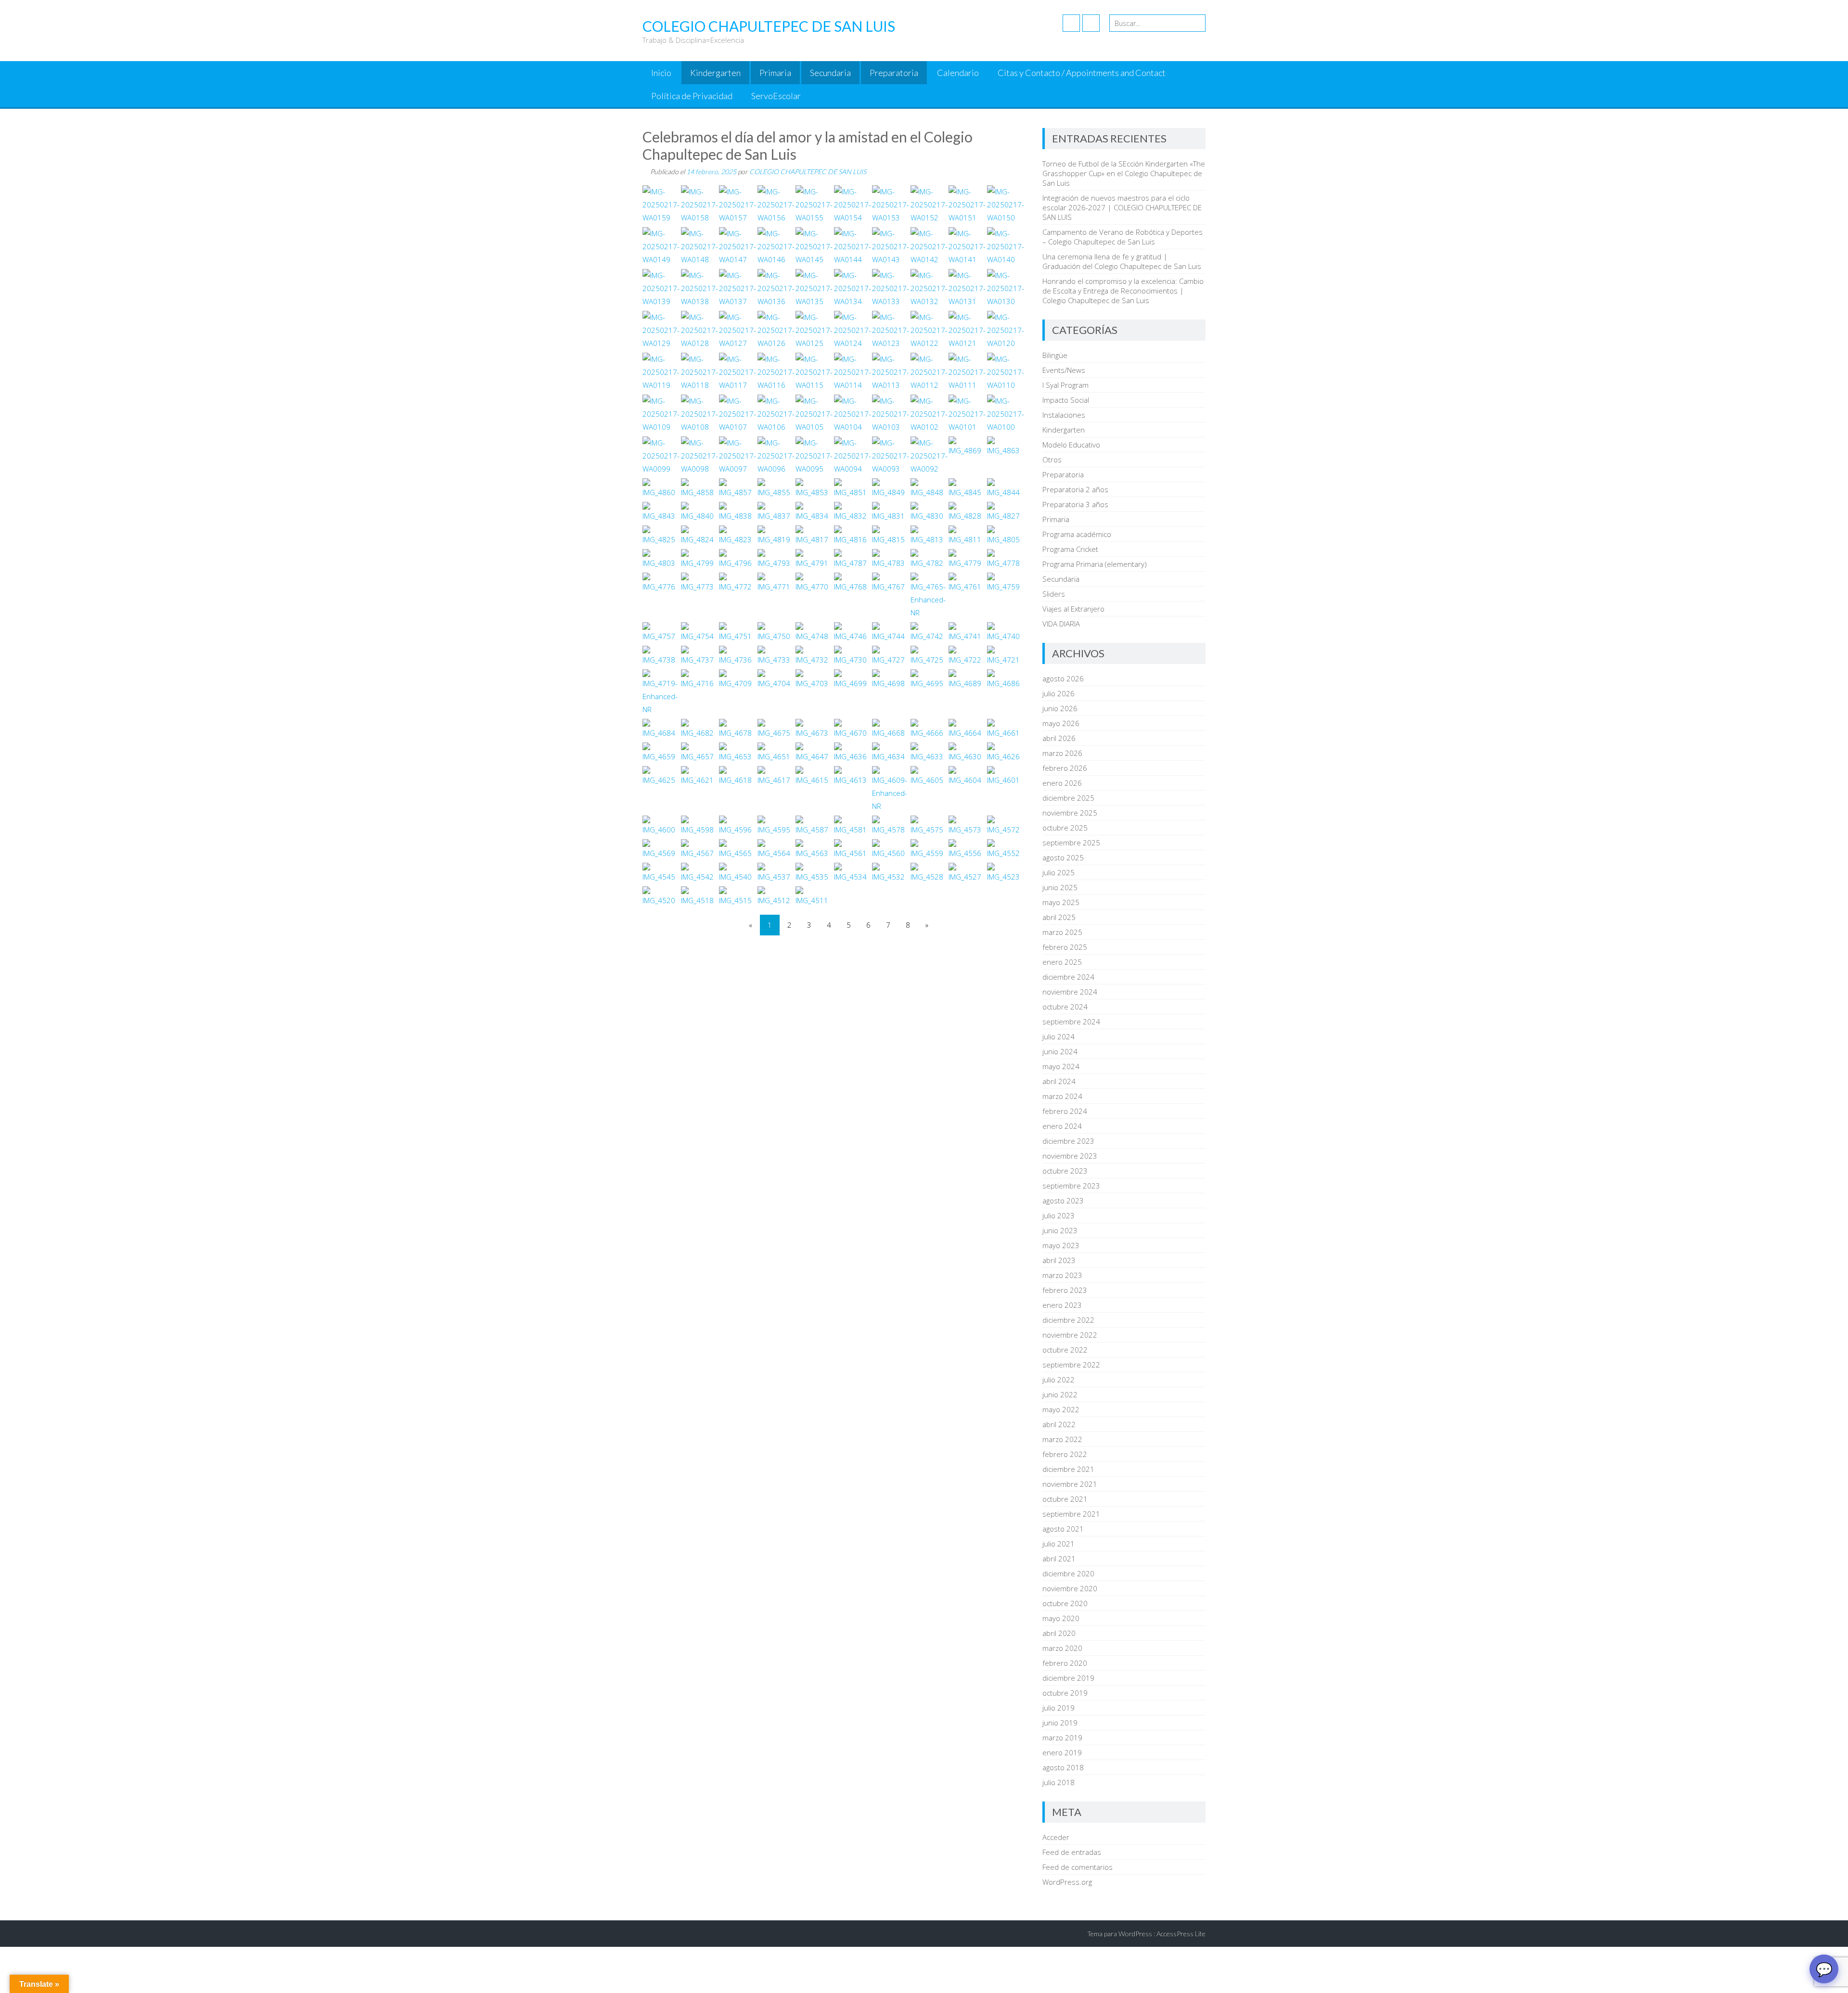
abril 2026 (1059, 738)
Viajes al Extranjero (1073, 609)
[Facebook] (1071, 23)
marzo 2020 (1062, 1648)
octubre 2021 (1065, 1499)
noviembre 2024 (1070, 992)
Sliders (1054, 594)
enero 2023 (1062, 1305)
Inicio (661, 73)
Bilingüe (1055, 355)
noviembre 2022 (1070, 1335)
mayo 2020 (1061, 1618)
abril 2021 (1059, 1559)
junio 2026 (1060, 708)
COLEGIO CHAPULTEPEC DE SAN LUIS (808, 172)
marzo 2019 (1062, 1737)
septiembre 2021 (1071, 1514)
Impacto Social (1066, 400)
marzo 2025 (1062, 932)
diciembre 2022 (1068, 1320)
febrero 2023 (1065, 1290)
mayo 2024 (1061, 1066)
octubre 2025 (1065, 828)
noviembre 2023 (1070, 1156)
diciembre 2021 (1068, 1469)
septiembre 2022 (1071, 1365)
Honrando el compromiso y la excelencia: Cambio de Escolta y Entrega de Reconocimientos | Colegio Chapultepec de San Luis (1123, 291)
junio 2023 (1060, 1230)
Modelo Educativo (1071, 445)
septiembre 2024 (1071, 1022)
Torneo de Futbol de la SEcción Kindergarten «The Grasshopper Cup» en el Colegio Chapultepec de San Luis (1124, 173)
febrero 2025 (1065, 947)
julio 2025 (1059, 872)
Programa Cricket (1070, 549)
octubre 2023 (1065, 1171)
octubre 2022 (1065, 1350)
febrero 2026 (1065, 768)
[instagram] (1091, 23)
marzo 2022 (1062, 1439)
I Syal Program (1065, 385)
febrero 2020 (1065, 1663)
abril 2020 (1059, 1633)
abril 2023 (1059, 1260)
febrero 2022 (1065, 1454)
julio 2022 (1059, 1380)
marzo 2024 (1062, 1096)
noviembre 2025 (1070, 813)
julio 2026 (1059, 693)
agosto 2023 (1063, 1201)
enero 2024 (1062, 1126)
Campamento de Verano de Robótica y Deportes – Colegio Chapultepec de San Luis (1123, 237)
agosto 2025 (1063, 857)
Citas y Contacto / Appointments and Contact (1082, 73)
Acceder (1056, 1837)
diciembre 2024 (1068, 977)
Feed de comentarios (1078, 1867)
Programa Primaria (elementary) (1095, 564)
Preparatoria (894, 73)
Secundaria (830, 73)
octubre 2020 (1065, 1603)
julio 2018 (1059, 1782)
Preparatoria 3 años (1075, 504)
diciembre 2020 (1068, 1573)
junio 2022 (1060, 1394)
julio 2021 (1059, 1544)
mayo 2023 (1061, 1245)
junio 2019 (1060, 1723)
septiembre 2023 (1071, 1186)
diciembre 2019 (1068, 1678)
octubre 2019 (1065, 1693)
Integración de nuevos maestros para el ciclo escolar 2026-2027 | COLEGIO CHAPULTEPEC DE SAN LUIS (1122, 207)
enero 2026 (1062, 783)
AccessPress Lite (1181, 1934)
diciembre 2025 (1068, 798)
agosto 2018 (1063, 1767)
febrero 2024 (1065, 1111)
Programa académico (1077, 534)
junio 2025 (1060, 887)
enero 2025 (1062, 962)
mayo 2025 (1061, 902)
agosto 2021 (1063, 1529)
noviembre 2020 (1070, 1588)
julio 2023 (1059, 1215)
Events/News (1064, 370)
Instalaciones (1064, 415)
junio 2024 (1060, 1051)
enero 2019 (1062, 1752)
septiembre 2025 (1071, 843)
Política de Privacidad (692, 96)
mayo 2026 (1061, 723)
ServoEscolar (776, 96)
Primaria (775, 73)
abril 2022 (1059, 1424)
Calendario (958, 73)
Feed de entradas (1072, 1852)
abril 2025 (1059, 917)
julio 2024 (1059, 1036)
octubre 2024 (1065, 1007)
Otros (1052, 460)
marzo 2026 (1062, 753)
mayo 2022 (1061, 1409)
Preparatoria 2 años (1075, 489)
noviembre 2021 (1070, 1484)
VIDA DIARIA (1061, 624)
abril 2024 (1059, 1081)
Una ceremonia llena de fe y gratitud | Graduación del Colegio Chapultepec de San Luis (1122, 261)
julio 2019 (1059, 1708)
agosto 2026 (1063, 678)
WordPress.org (1067, 1882)
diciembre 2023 (1068, 1141)
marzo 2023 (1062, 1275)
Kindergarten (715, 73)
